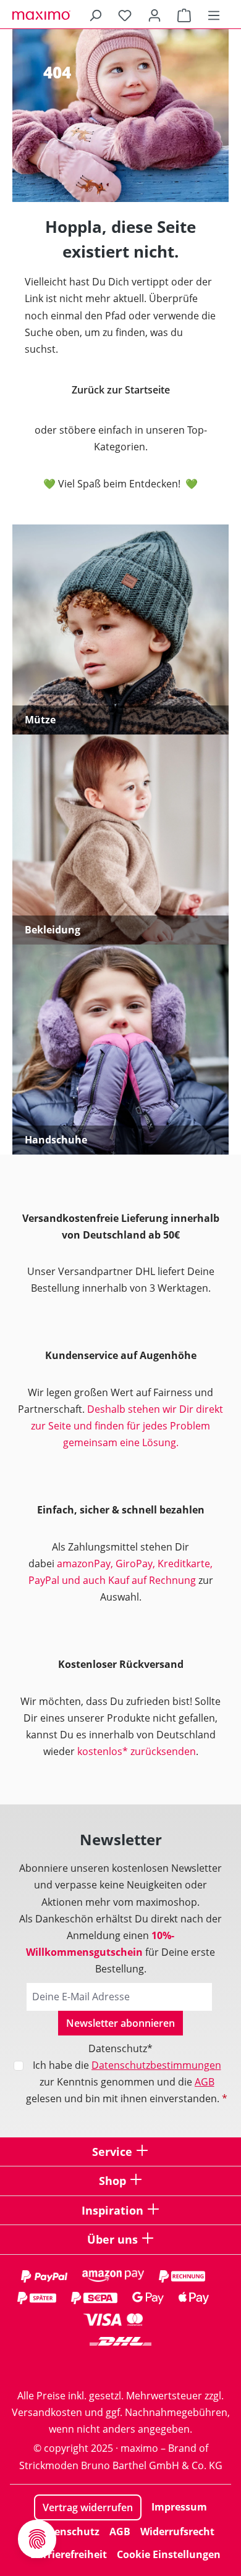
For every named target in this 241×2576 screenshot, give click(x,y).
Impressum (179, 2507)
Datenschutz (68, 2532)
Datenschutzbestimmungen (156, 2065)
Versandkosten (47, 2412)
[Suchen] (95, 15)
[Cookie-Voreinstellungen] (37, 2539)
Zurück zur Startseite (121, 390)
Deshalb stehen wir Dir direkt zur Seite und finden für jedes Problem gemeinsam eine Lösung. (127, 1426)
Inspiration (112, 2210)
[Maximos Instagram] (71, 2366)
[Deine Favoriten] (125, 15)
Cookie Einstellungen (169, 2554)
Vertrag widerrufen (88, 2507)
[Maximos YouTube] (170, 2366)
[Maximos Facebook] (120, 2366)
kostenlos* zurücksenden (137, 1751)
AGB (205, 2082)
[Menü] (214, 15)
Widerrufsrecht (177, 2532)
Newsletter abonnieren (120, 2023)
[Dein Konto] (154, 15)
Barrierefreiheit (69, 2554)
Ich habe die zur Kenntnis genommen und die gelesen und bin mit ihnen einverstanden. (127, 2082)
